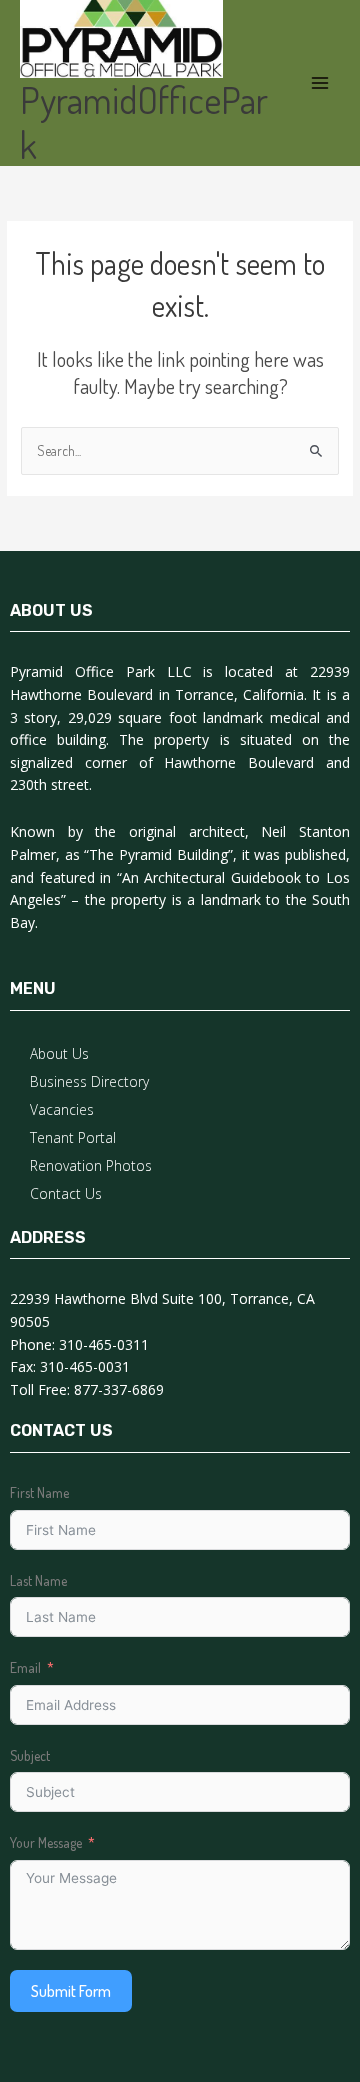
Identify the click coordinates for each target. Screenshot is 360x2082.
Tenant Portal (73, 1137)
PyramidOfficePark (144, 122)
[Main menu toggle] (320, 83)
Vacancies (62, 1109)
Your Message (46, 1842)
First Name (39, 1492)
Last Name (38, 1580)
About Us (59, 1053)
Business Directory (89, 1081)
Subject (30, 1755)
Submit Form (71, 1991)
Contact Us (66, 1193)
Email (25, 1667)
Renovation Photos (91, 1165)
